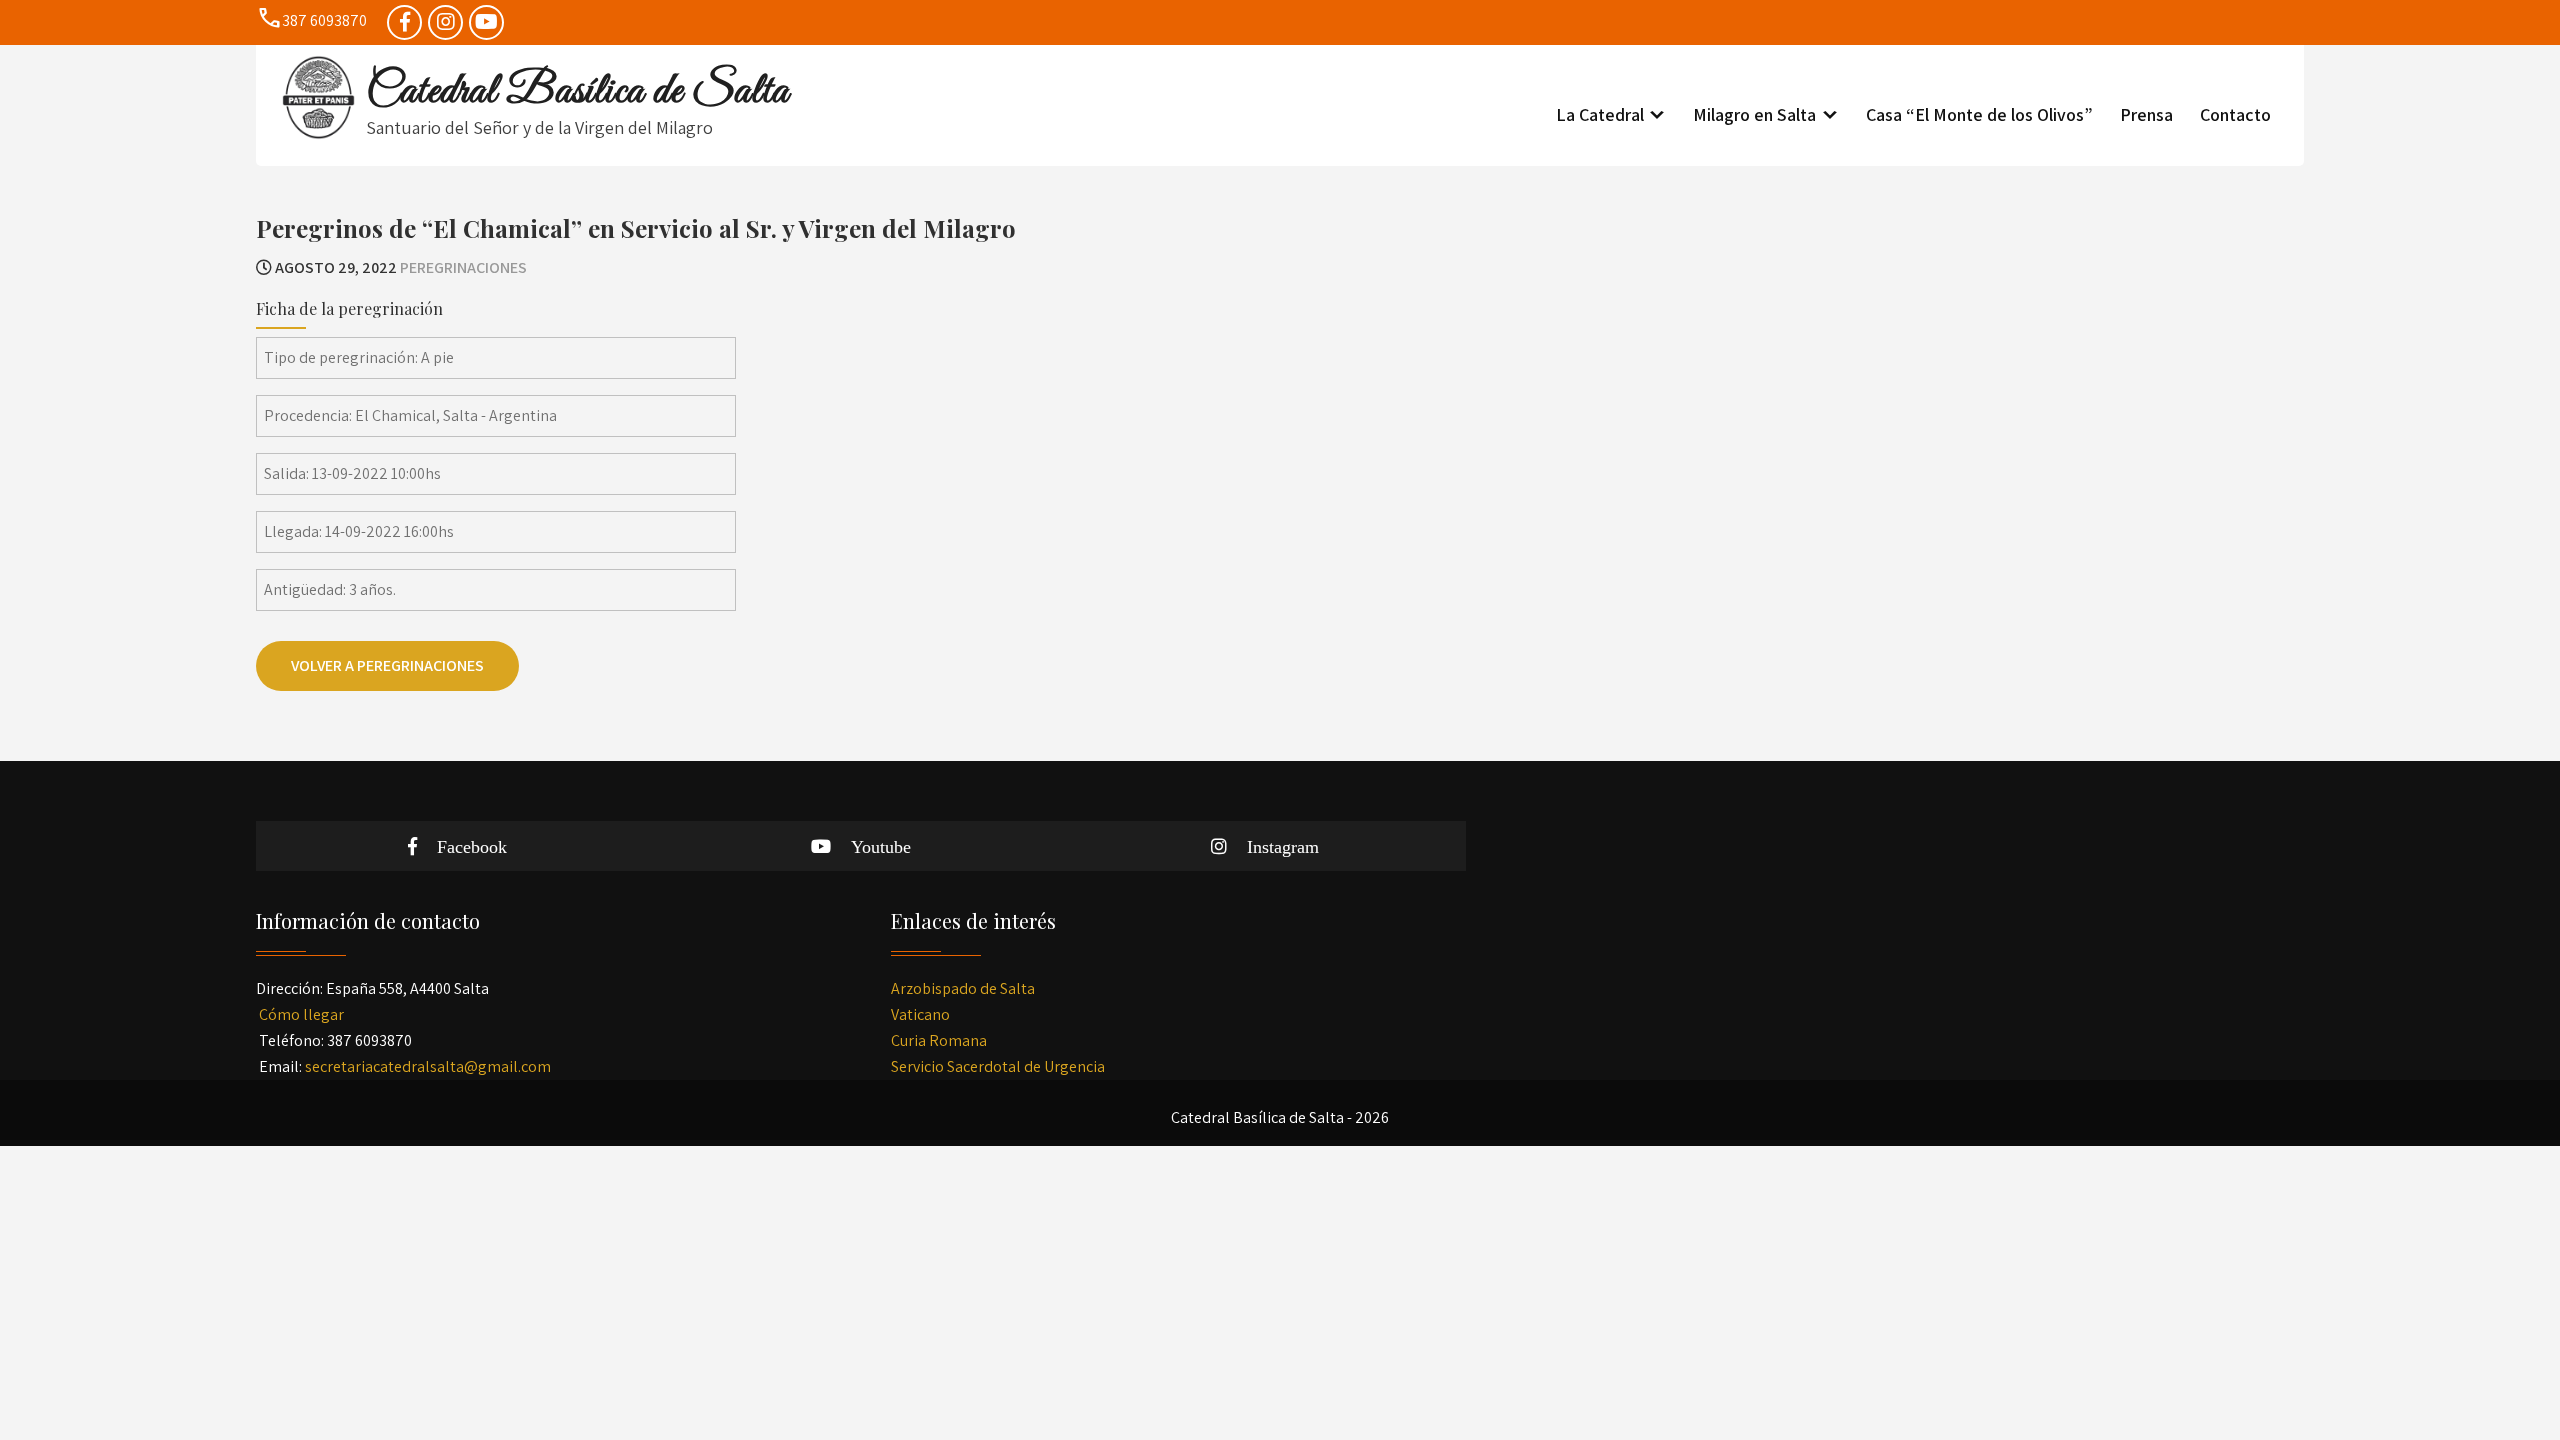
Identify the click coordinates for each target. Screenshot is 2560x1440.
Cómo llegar (301, 1014)
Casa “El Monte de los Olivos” (1979, 114)
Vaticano (920, 1014)
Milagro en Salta (1754, 114)
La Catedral (1600, 114)
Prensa (2146, 114)
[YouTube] (486, 22)
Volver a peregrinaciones (387, 665)
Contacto (2235, 114)
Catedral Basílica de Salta (577, 92)
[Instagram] (445, 22)
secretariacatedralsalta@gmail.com (428, 1066)
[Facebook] (404, 22)
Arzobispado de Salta (963, 988)
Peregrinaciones (463, 267)
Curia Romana (939, 1040)
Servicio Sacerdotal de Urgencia (998, 1066)
